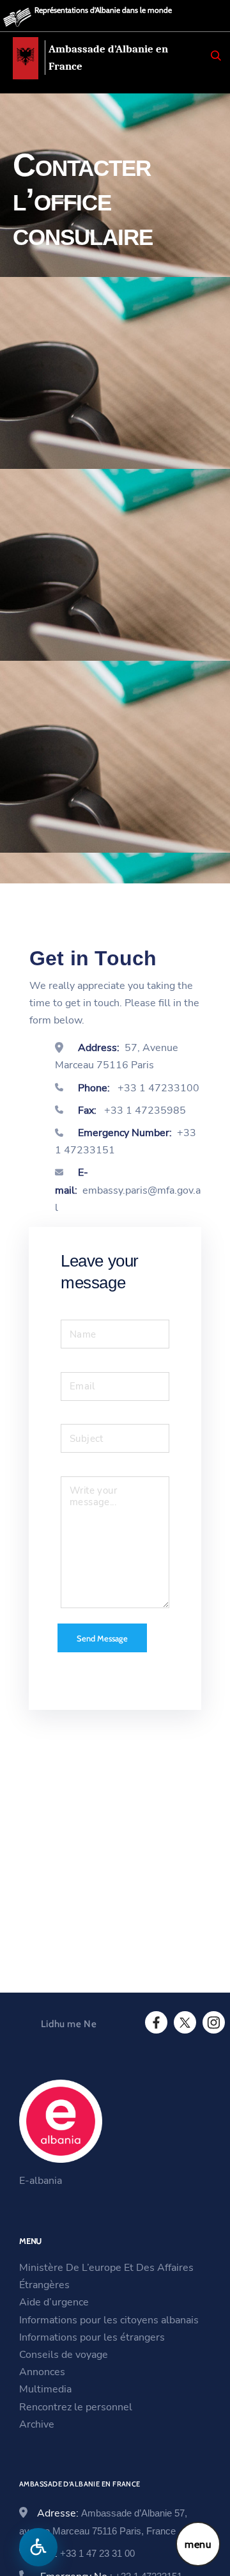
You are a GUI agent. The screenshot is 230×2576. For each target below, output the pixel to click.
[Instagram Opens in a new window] (213, 2023)
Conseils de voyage (64, 2355)
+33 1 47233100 (157, 1088)
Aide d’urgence (54, 2302)
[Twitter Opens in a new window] (184, 2023)
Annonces (42, 2372)
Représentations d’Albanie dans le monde (103, 10)
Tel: (88, 2554)
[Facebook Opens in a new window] (155, 2023)
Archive (37, 2424)
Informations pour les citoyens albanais (109, 2320)
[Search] (216, 56)
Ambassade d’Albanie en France (108, 58)
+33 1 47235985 (144, 1110)
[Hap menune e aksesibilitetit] (38, 2547)
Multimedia (45, 2389)
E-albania (41, 2181)
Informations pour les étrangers (92, 2337)
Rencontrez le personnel (76, 2407)
